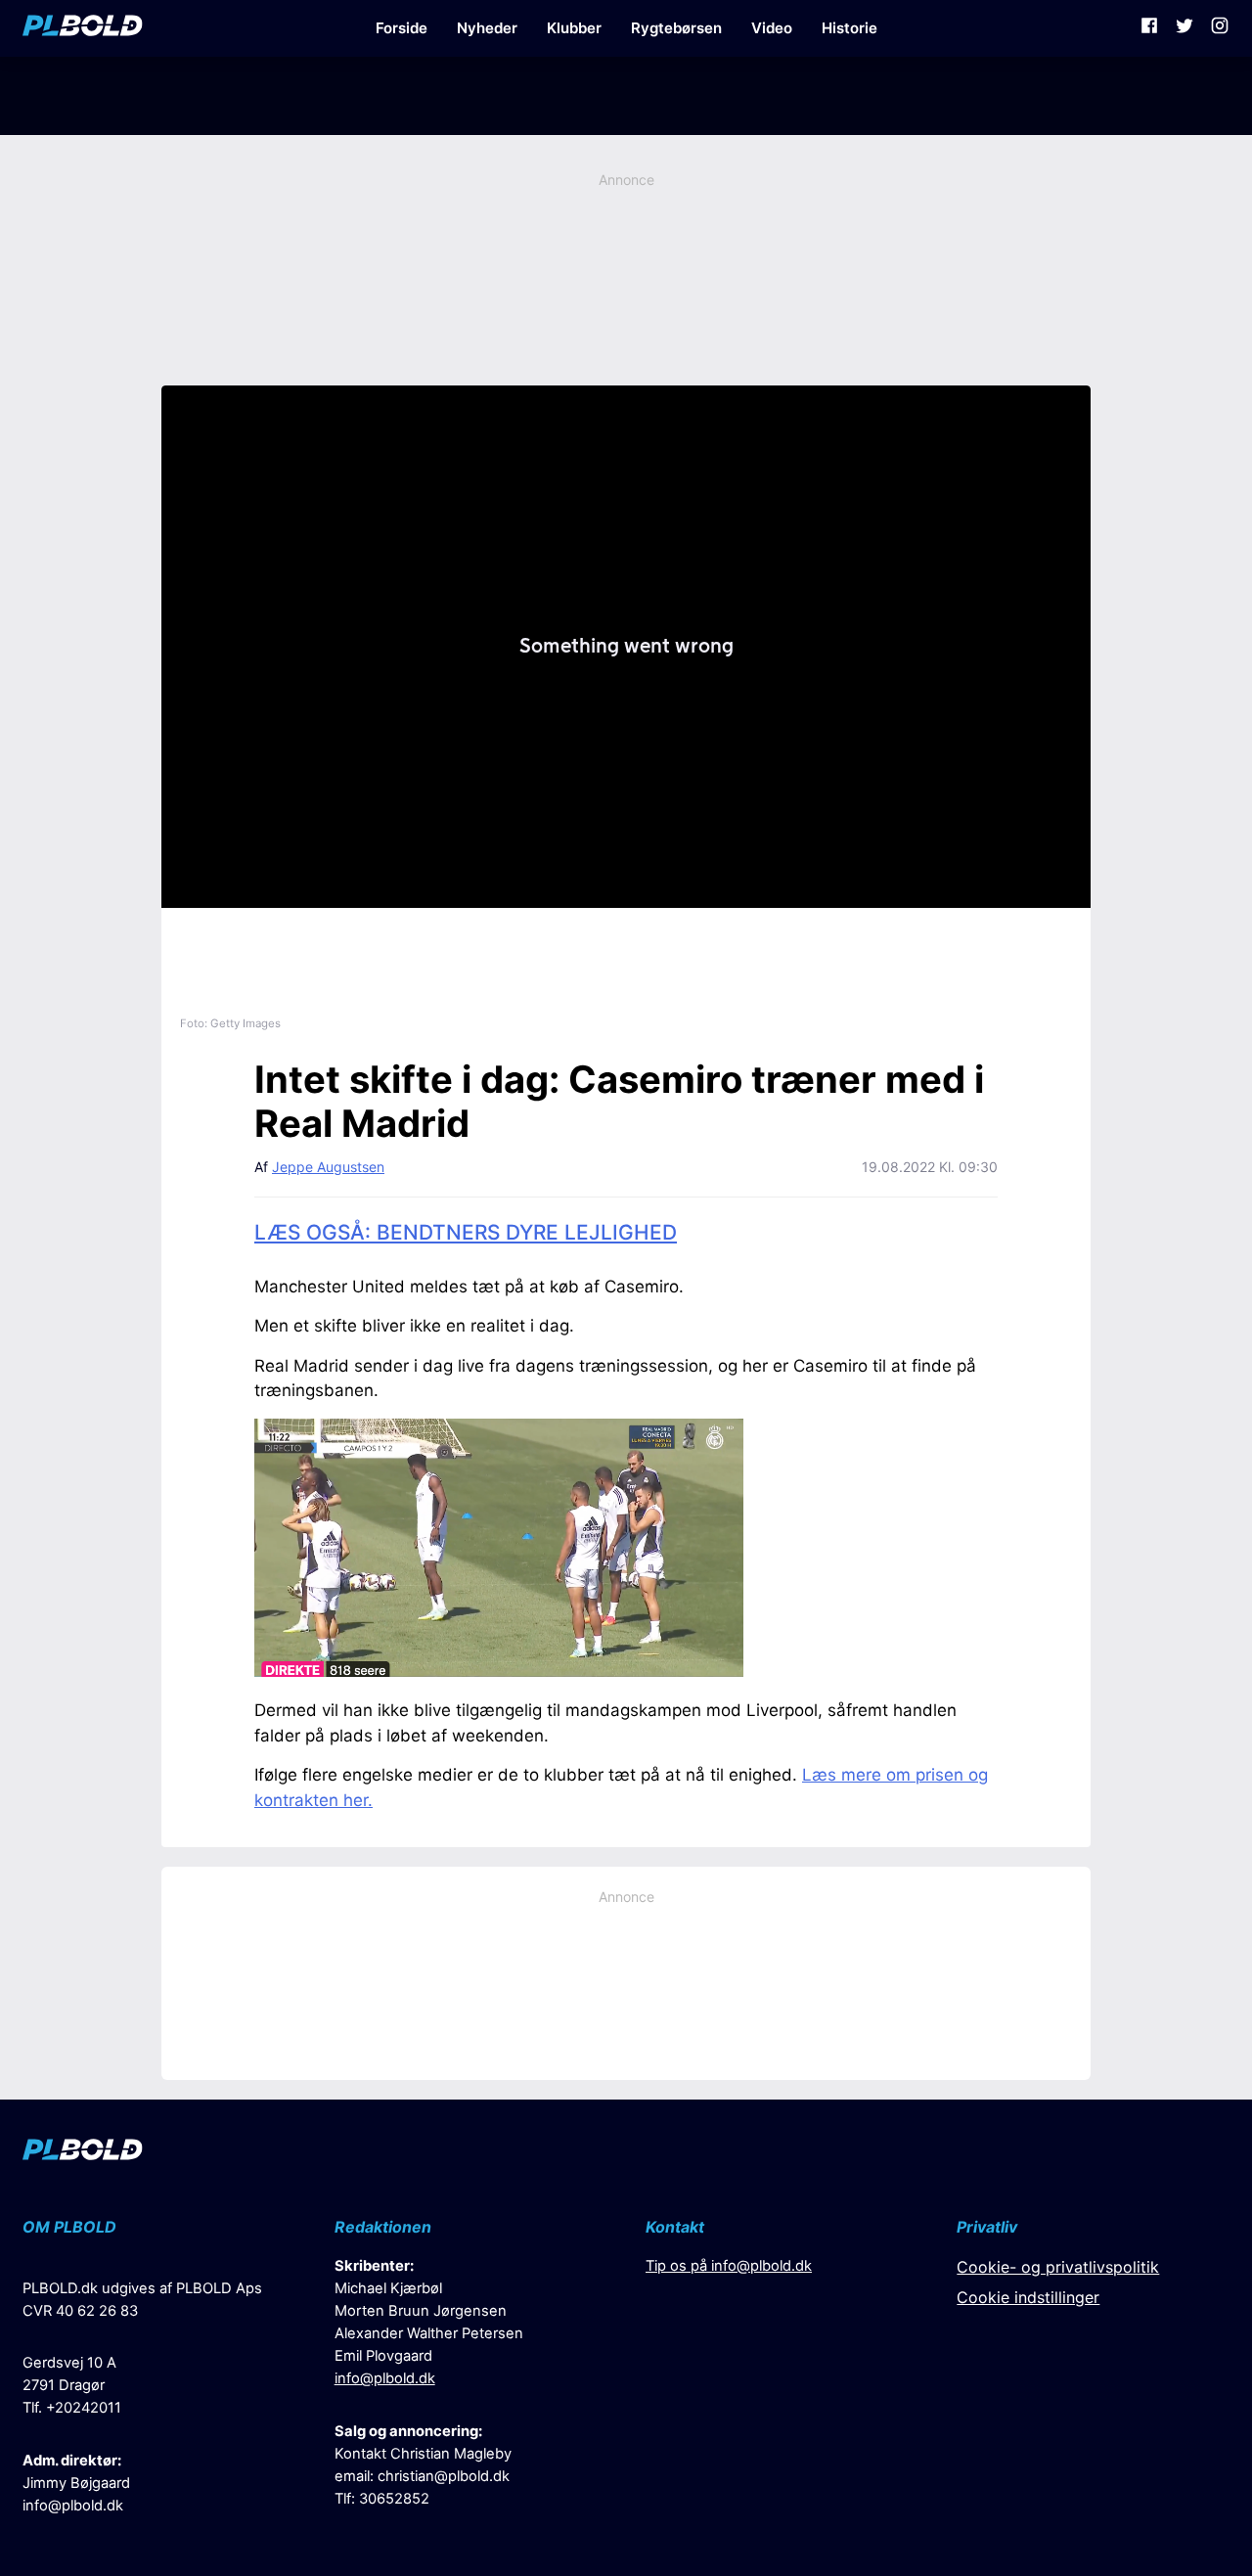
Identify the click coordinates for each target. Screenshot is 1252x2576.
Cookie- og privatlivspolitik (1058, 2267)
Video (772, 28)
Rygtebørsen (676, 28)
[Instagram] (1220, 28)
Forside (402, 28)
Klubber (574, 28)
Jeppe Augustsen (328, 1167)
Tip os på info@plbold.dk (729, 2266)
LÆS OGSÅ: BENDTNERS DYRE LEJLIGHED (466, 1232)
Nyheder (487, 28)
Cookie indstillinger (1028, 2297)
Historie (850, 28)
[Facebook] (1149, 28)
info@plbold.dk (73, 2506)
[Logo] (83, 28)
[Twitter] (1185, 28)
